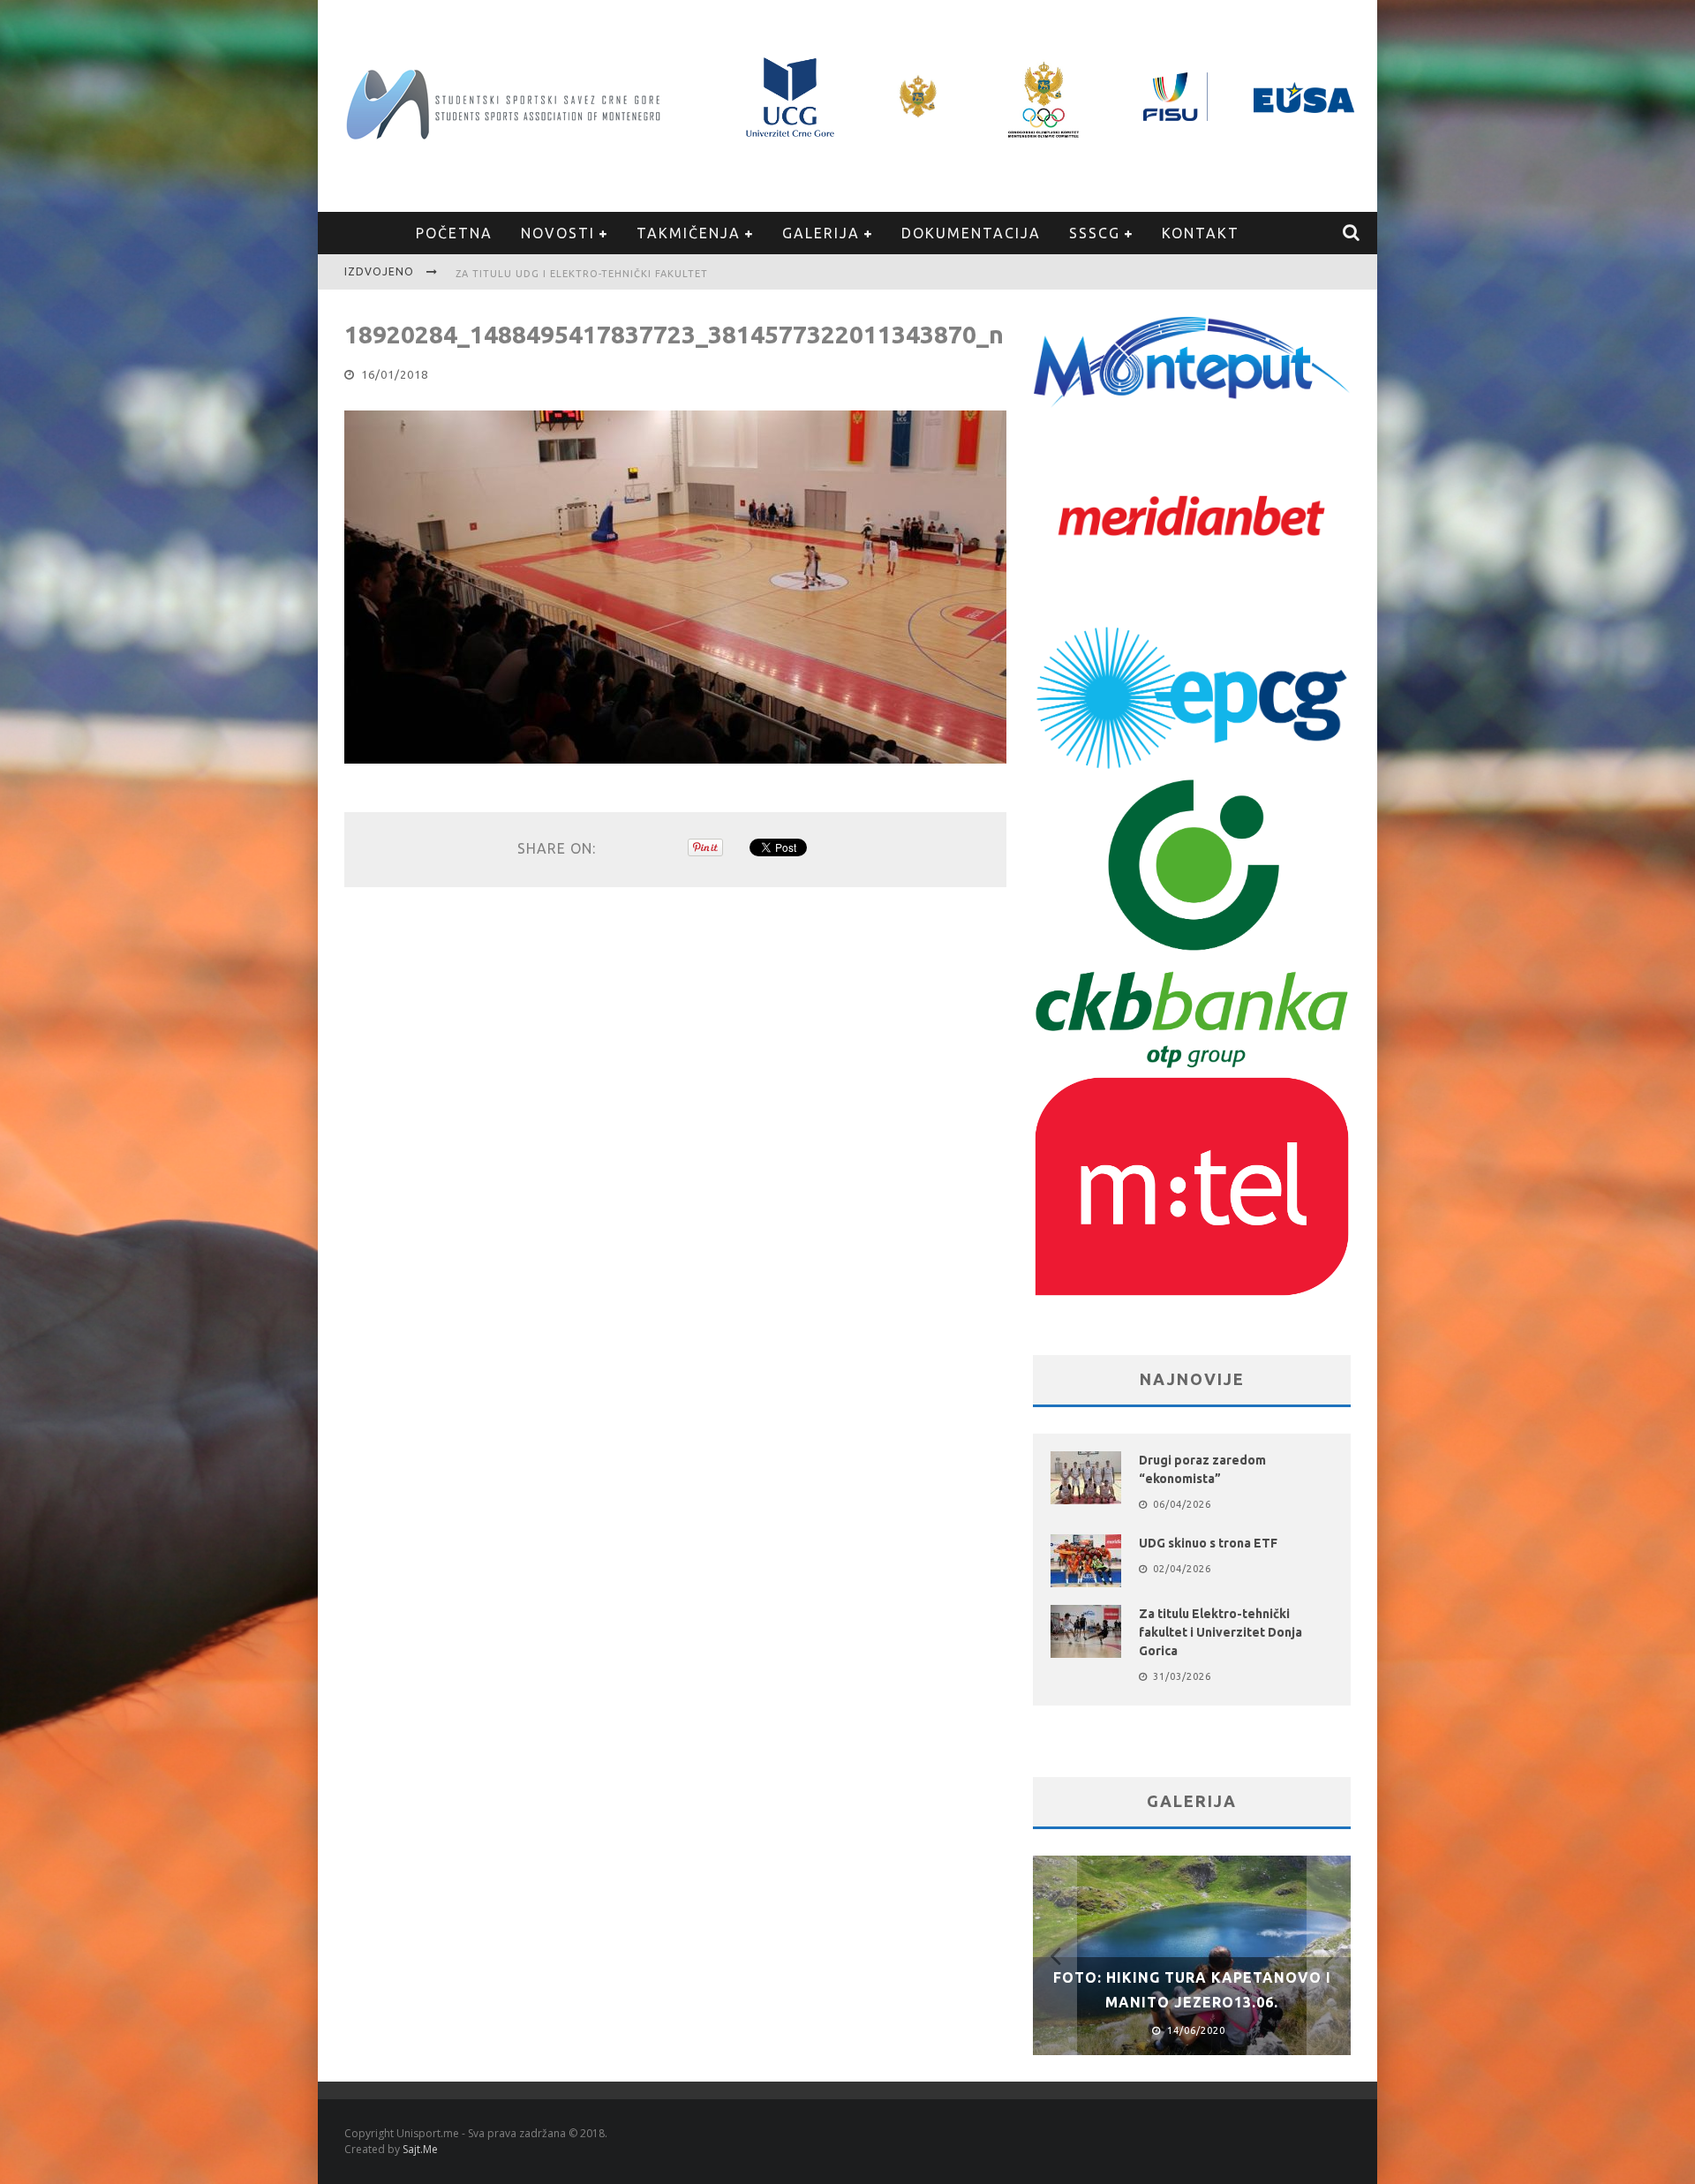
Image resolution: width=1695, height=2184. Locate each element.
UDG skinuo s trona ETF (1208, 1543)
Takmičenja (689, 233)
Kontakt (1201, 233)
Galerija (821, 233)
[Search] (1352, 233)
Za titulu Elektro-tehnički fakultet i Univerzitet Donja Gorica (1220, 1632)
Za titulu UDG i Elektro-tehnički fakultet (582, 267)
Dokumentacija (971, 233)
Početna (454, 233)
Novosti (558, 233)
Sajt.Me (420, 2149)
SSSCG (1095, 233)
